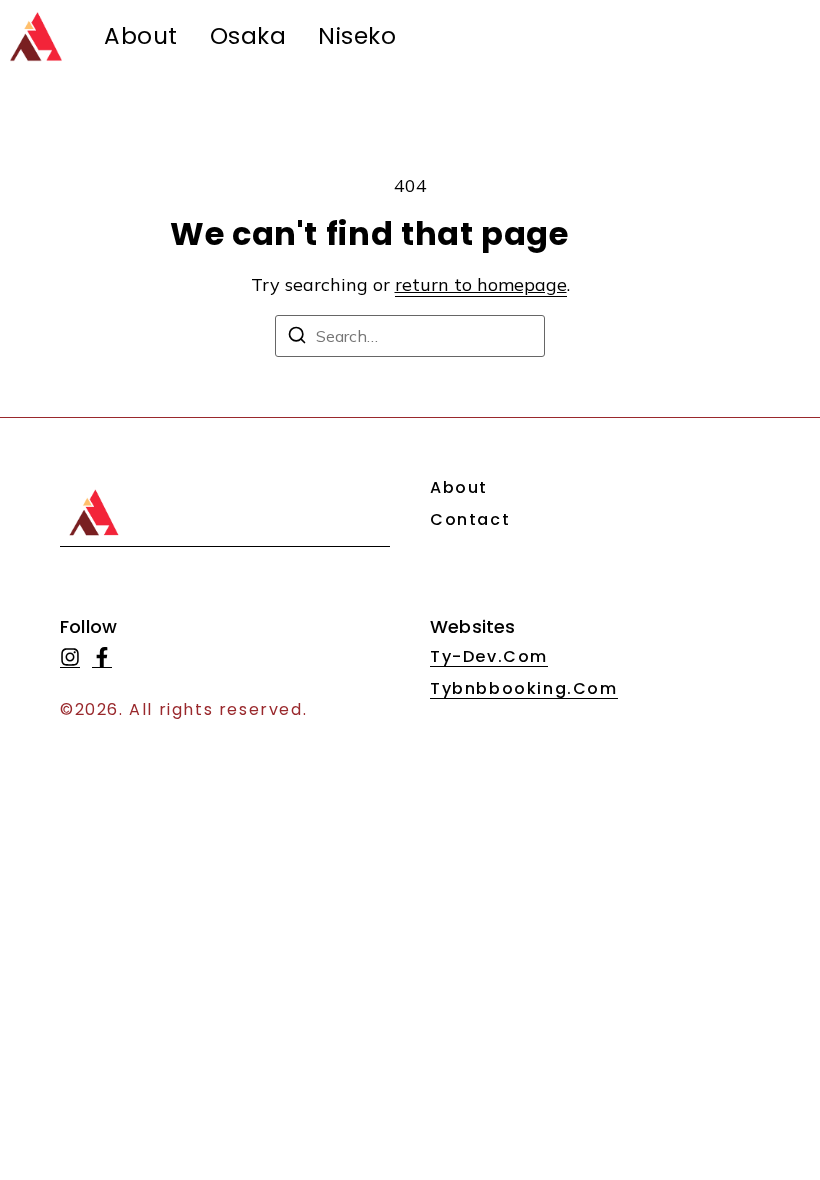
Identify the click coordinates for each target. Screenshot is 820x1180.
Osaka (248, 36)
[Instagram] (70, 657)
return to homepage (481, 284)
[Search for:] (410, 336)
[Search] (297, 338)
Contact (470, 519)
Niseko (357, 36)
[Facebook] (102, 657)
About (141, 36)
